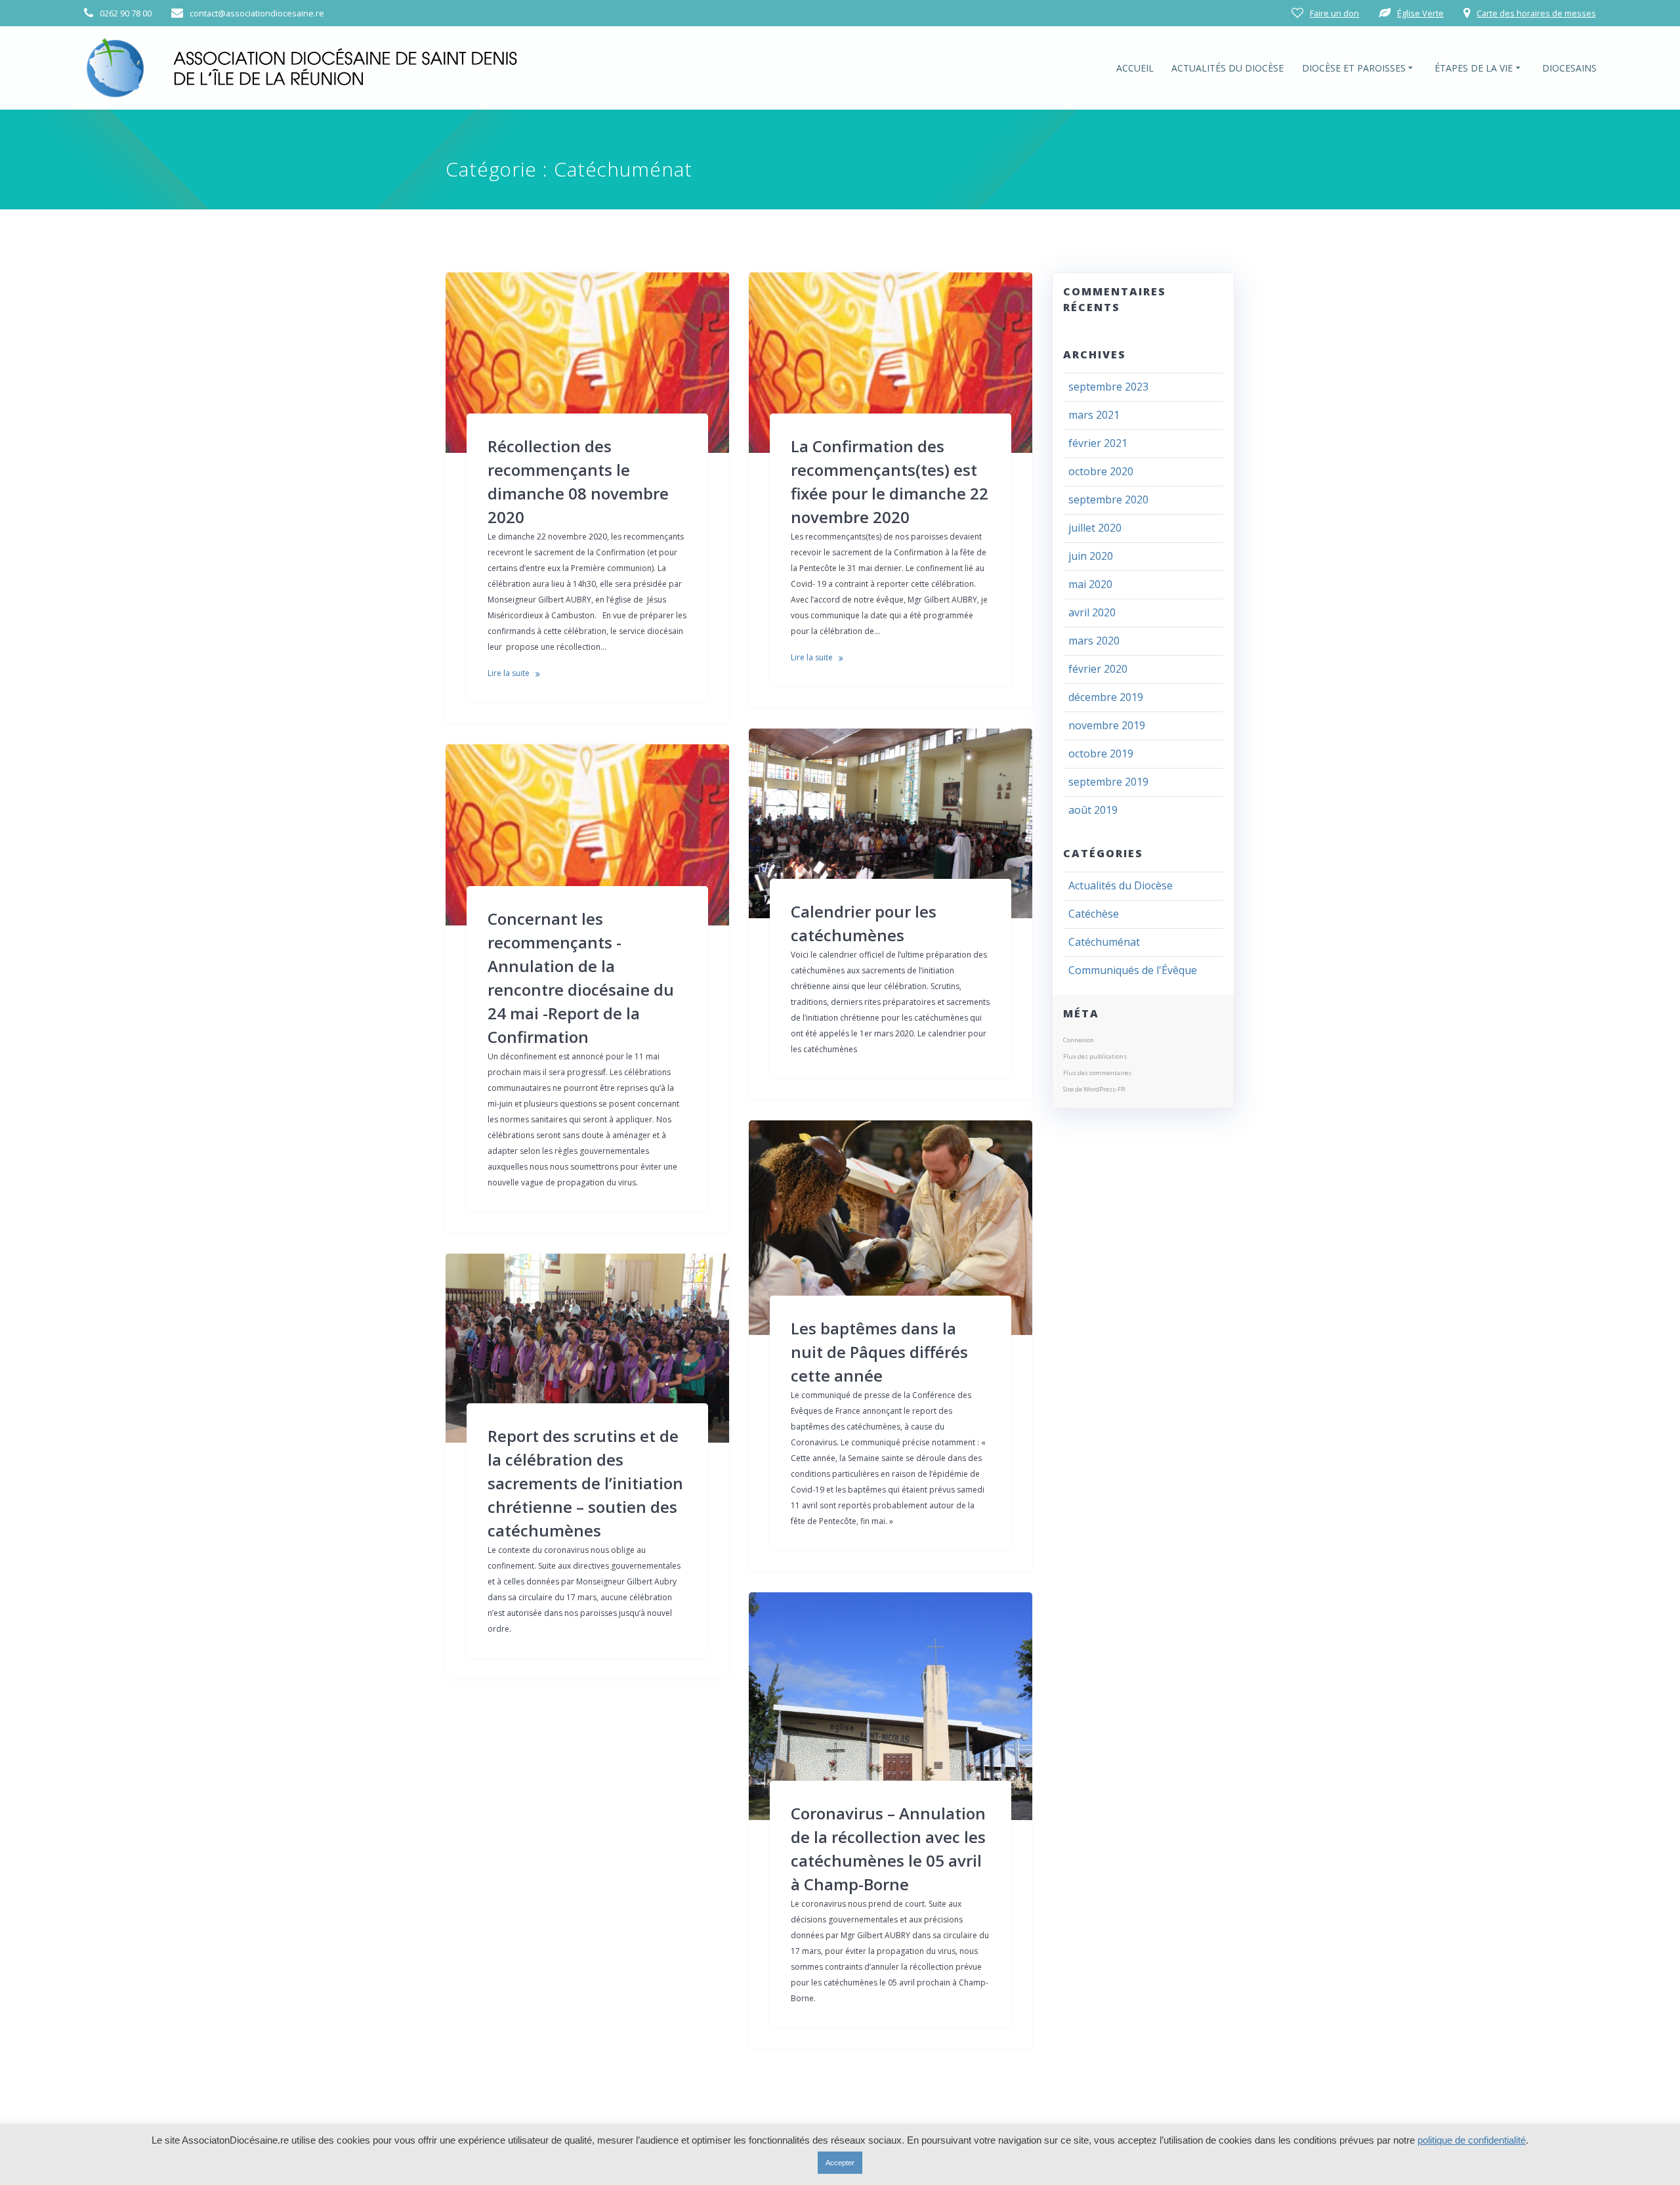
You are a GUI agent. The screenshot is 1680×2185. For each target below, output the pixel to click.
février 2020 (1098, 669)
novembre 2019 (1107, 725)
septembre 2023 (1108, 387)
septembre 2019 (1108, 782)
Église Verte (1420, 13)
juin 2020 (1091, 556)
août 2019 (1093, 810)
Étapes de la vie (1474, 68)
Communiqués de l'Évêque (1133, 970)
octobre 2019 (1101, 753)
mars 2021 (1094, 415)
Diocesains (1569, 68)
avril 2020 (1092, 612)
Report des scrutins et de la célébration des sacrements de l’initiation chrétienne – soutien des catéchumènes (585, 1483)
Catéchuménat (1104, 942)
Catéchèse (1094, 914)
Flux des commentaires (1097, 1073)
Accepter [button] (840, 2163)
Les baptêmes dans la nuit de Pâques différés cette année (879, 1352)
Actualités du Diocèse (1228, 68)
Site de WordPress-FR (1094, 1089)
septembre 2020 (1108, 499)
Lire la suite (509, 673)
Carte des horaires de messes (1536, 13)
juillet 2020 (1095, 528)
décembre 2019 (1106, 697)
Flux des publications (1095, 1056)
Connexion (1079, 1040)
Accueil (1135, 68)
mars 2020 (1094, 641)
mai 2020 (1090, 584)
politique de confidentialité (1472, 2140)
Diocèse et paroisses (1354, 68)
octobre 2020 (1101, 471)
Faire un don (1334, 13)
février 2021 (1098, 443)
